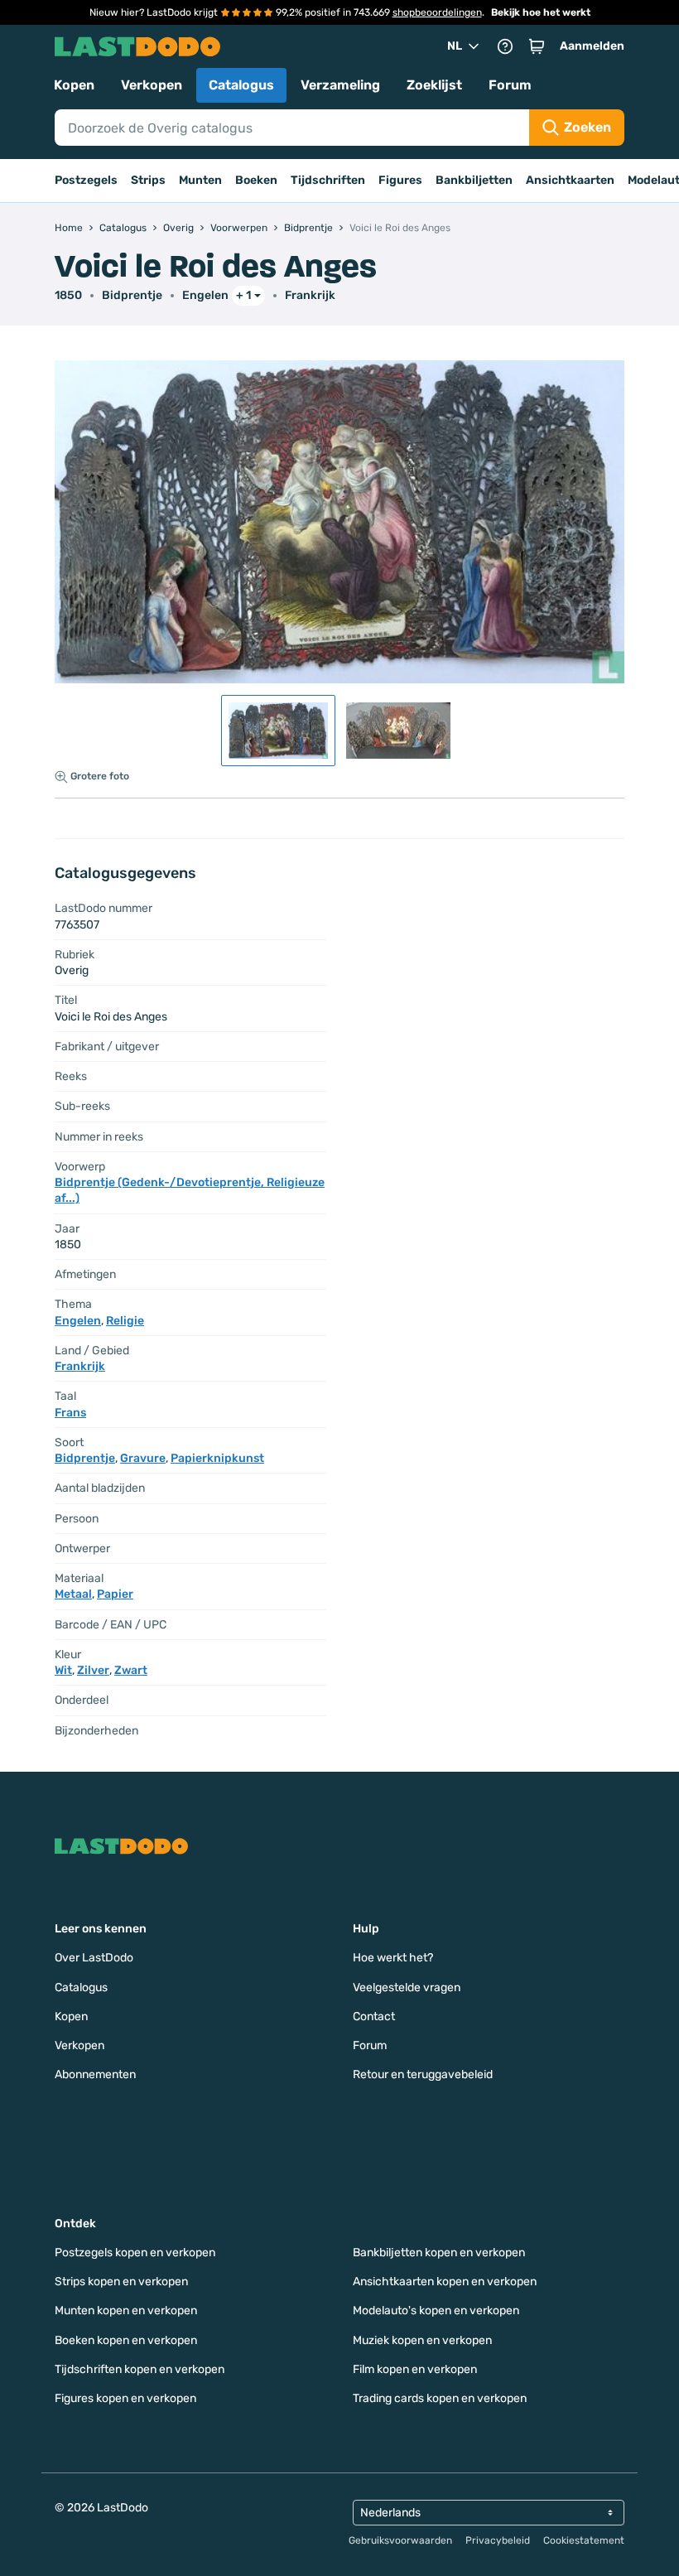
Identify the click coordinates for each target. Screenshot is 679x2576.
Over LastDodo (94, 1958)
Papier (115, 1594)
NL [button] (455, 46)
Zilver (93, 1670)
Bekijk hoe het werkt (541, 12)
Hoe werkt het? (393, 1958)
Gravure (143, 1458)
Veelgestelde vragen (407, 1987)
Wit (63, 1670)
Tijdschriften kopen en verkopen (140, 2369)
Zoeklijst (434, 85)
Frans (70, 1413)
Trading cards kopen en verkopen (440, 2398)
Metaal (73, 1594)
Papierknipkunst (217, 1458)
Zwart (131, 1670)
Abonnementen (95, 2074)
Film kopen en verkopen (415, 2369)
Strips (148, 180)
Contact (374, 2016)
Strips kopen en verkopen (121, 2282)
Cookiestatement (584, 2540)
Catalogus (241, 85)
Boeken (256, 180)
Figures (400, 180)
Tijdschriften (328, 180)
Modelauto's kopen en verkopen (436, 2311)
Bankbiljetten (474, 180)
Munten (200, 180)
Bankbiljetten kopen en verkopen (439, 2253)
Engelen (205, 295)
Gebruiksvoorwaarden (400, 2540)
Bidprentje (132, 295)
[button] (537, 46)
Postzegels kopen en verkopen (135, 2253)
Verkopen (152, 85)
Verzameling (340, 85)
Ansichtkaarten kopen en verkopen (445, 2282)
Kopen (74, 85)
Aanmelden (592, 46)
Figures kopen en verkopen (125, 2398)
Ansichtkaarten (570, 180)
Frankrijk (310, 295)
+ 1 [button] (243, 295)
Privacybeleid (498, 2540)
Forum (510, 85)
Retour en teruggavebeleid (423, 2074)
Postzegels (86, 180)
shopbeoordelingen (437, 12)
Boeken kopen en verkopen (126, 2340)
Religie (125, 1321)
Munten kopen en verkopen (126, 2311)
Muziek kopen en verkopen (422, 2340)
